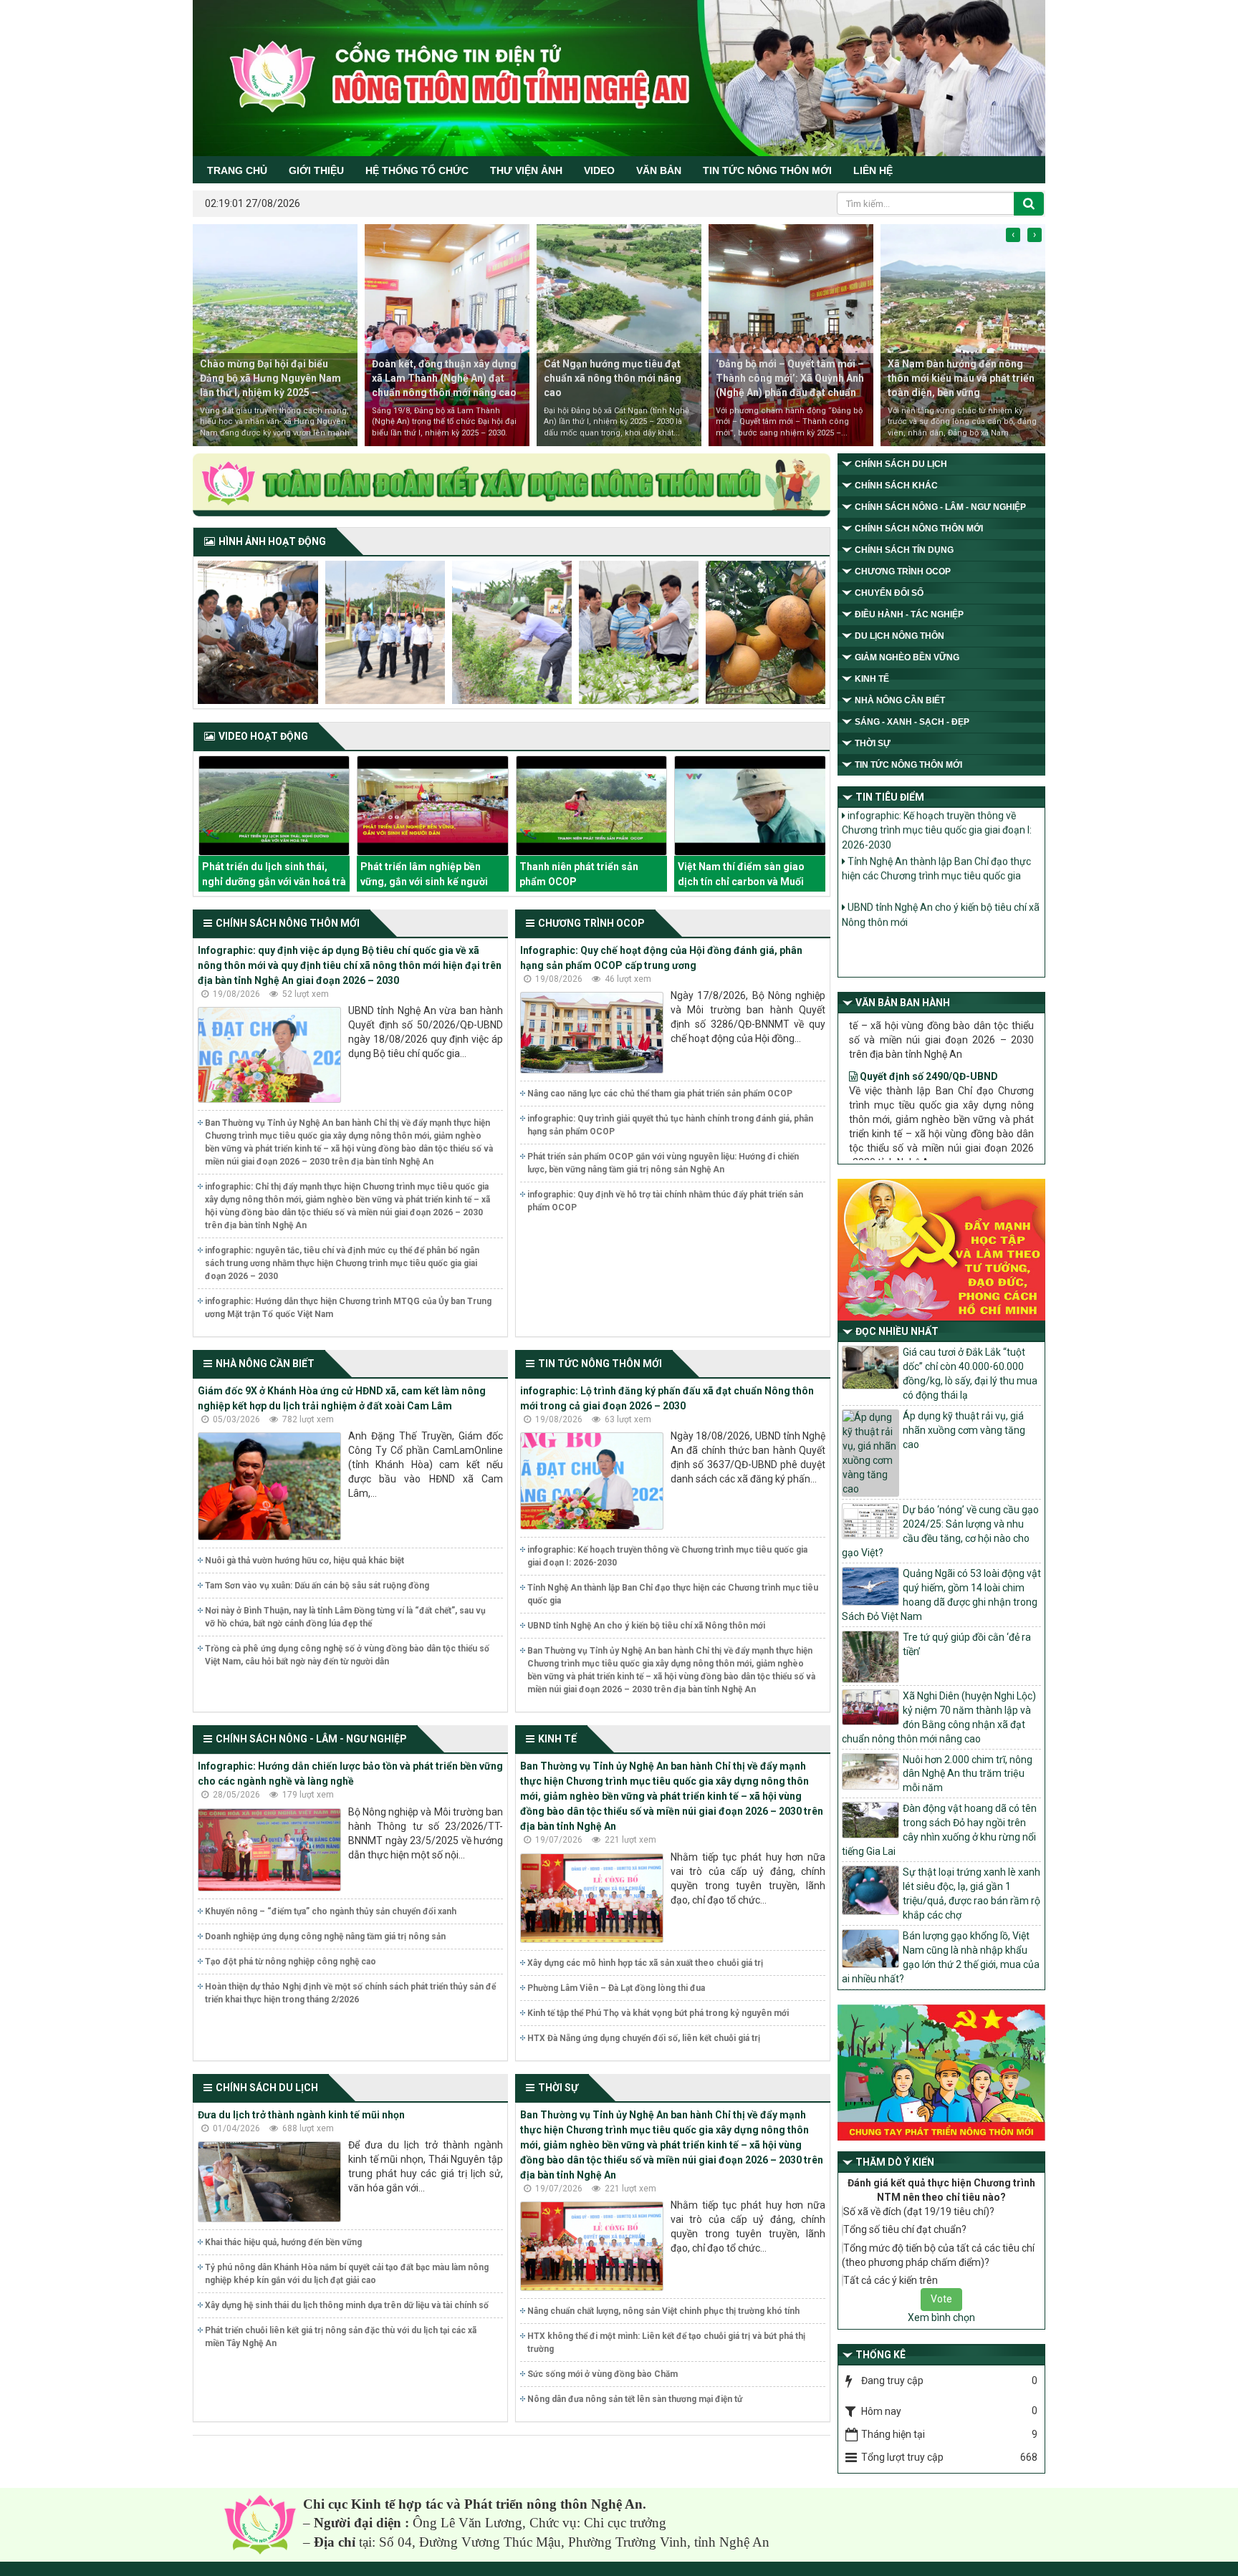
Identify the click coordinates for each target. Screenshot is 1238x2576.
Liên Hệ (873, 170)
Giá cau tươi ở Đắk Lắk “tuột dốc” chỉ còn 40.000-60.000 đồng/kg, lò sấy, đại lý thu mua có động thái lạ (970, 1374)
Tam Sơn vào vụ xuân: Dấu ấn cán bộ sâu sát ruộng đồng (317, 1586)
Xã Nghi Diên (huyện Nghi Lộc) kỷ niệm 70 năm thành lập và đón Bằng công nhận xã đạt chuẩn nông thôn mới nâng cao (939, 1717)
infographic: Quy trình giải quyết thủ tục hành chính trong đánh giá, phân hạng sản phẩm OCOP (670, 1125)
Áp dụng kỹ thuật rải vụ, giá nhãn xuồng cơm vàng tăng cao (964, 1430)
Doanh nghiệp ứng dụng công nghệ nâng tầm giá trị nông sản (325, 1936)
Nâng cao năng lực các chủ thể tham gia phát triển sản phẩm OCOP (660, 1094)
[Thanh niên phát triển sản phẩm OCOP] (433, 806)
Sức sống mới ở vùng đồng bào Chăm (603, 2374)
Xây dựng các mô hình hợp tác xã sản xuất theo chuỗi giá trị (645, 1963)
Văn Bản (659, 170)
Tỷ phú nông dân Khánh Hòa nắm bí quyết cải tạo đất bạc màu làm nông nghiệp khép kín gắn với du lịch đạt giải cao (347, 2274)
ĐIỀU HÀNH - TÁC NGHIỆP (909, 614)
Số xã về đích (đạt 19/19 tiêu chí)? (919, 2211)
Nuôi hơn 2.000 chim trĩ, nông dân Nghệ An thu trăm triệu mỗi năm (968, 1774)
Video (599, 170)
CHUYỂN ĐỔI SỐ (889, 593)
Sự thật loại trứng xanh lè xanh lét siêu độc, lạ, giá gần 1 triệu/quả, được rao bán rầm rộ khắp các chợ (971, 1894)
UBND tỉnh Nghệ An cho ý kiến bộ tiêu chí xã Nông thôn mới (646, 1626)
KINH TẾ (557, 1739)
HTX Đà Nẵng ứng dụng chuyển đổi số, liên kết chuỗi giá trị (644, 2038)
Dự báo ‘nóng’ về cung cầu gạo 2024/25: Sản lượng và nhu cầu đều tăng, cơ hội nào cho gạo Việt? (940, 1531)
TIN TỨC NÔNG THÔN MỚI (767, 170)
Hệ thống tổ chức (417, 170)
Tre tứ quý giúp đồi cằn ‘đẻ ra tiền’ (967, 1644)
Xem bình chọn (941, 2317)
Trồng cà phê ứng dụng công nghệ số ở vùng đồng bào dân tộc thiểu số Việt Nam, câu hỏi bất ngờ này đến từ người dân (347, 1655)
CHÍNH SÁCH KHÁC (896, 486)
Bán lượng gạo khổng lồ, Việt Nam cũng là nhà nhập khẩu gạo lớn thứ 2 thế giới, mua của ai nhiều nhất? (941, 1957)
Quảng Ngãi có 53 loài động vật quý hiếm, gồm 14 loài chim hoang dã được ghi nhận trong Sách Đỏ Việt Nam (941, 1595)
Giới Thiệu (316, 170)
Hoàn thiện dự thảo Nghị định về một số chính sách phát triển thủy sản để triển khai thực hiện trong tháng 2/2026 (350, 1993)
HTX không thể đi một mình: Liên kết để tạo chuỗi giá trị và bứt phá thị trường (666, 2343)
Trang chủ (237, 170)
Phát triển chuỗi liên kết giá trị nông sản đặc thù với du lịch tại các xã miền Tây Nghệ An (341, 2337)
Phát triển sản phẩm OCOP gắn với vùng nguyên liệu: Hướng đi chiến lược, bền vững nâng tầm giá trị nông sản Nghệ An (663, 1163)
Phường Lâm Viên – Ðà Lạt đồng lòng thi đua (616, 1988)
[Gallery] (258, 632)
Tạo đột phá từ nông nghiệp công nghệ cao (291, 1962)
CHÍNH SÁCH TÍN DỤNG (904, 550)
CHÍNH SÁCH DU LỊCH (267, 2088)
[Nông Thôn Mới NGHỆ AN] (260, 2524)
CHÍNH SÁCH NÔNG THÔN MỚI (288, 923)
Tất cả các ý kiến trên (891, 2280)
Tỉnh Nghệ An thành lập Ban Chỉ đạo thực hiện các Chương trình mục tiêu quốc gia (673, 1594)
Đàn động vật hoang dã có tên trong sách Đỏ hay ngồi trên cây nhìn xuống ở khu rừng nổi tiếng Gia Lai (939, 1830)
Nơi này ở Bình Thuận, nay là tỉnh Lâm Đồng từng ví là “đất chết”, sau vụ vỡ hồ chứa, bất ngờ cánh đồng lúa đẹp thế (345, 1617)
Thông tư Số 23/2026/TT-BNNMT (937, 1101)
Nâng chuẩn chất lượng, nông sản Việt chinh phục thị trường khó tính (663, 2311)
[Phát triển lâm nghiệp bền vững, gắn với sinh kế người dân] (274, 806)
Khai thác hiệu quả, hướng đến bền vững (283, 2242)
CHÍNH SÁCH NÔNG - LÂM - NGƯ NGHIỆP (311, 1739)
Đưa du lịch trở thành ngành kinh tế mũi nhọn (301, 2115)
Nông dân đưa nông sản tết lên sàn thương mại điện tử (635, 2399)
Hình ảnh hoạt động (272, 541)
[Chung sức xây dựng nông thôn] (512, 486)
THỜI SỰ (558, 2088)
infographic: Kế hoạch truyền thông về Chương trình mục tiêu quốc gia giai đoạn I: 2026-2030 (667, 1556)
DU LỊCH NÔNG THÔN (899, 636)
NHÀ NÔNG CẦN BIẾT (265, 1364)
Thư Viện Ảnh (526, 170)
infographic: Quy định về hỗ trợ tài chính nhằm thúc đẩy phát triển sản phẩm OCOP (665, 1201)
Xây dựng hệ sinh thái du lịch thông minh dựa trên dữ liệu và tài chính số (347, 2305)
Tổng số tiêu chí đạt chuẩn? (905, 2229)
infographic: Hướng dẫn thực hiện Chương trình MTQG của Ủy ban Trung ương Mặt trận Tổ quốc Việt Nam (348, 1308)
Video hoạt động (263, 736)
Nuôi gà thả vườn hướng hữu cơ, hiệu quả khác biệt (304, 1560)
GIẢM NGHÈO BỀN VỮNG (907, 657)
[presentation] (1013, 235)
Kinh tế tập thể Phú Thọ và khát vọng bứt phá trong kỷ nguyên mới (658, 2013)
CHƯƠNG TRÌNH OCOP (591, 923)
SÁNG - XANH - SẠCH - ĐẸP (912, 722)
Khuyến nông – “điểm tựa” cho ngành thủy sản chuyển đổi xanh (331, 1911)
